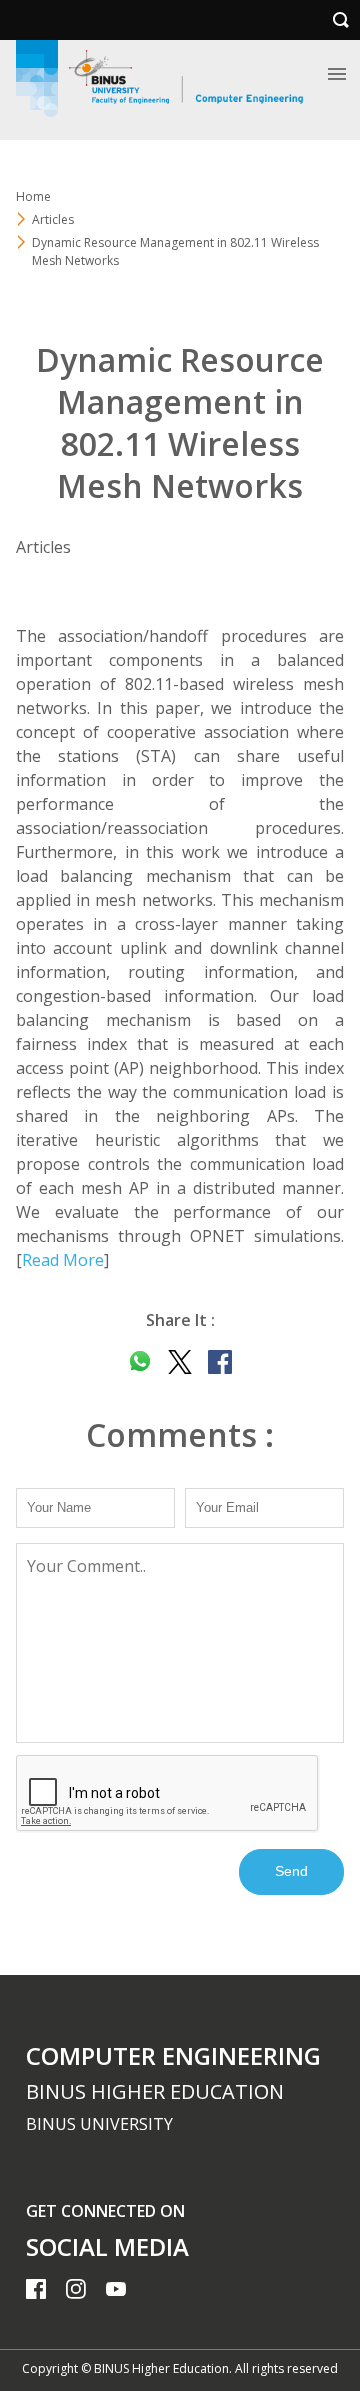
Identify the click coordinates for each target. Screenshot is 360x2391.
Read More (63, 1260)
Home (33, 196)
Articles (53, 219)
